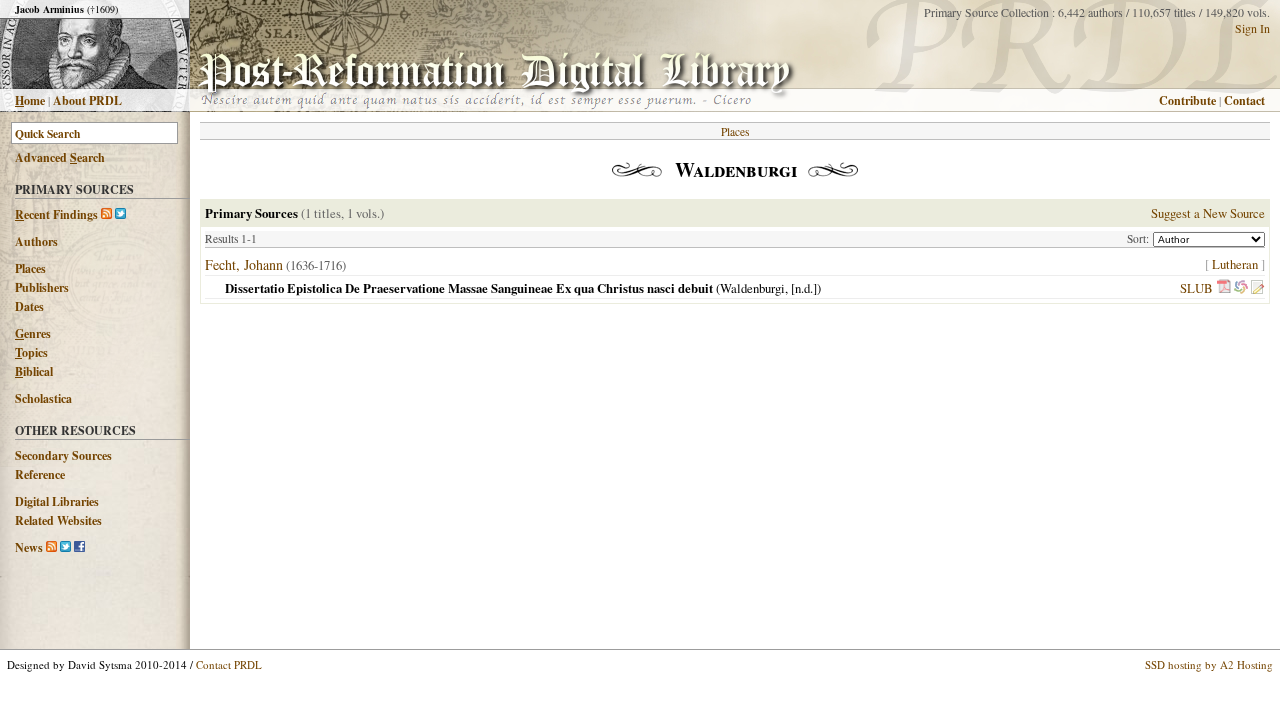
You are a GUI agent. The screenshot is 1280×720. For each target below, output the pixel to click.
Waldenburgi (752, 288)
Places (30, 268)
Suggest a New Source (1208, 213)
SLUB (1196, 288)
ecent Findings (56, 214)
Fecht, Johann (244, 264)
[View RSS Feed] (106, 214)
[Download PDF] (1224, 288)
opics (31, 352)
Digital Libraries (57, 501)
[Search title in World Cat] (1241, 288)
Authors (36, 241)
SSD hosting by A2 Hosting (1209, 664)
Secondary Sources (63, 455)
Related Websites (58, 520)
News (29, 547)
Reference (40, 474)
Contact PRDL (229, 664)
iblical (34, 371)
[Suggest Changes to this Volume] (1257, 288)
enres (33, 333)
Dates (29, 306)
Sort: (1140, 238)
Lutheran (1235, 264)
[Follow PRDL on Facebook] (79, 547)
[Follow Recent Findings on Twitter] (120, 214)
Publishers (42, 287)
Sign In (1252, 28)
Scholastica (43, 398)
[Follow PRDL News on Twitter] (65, 547)
